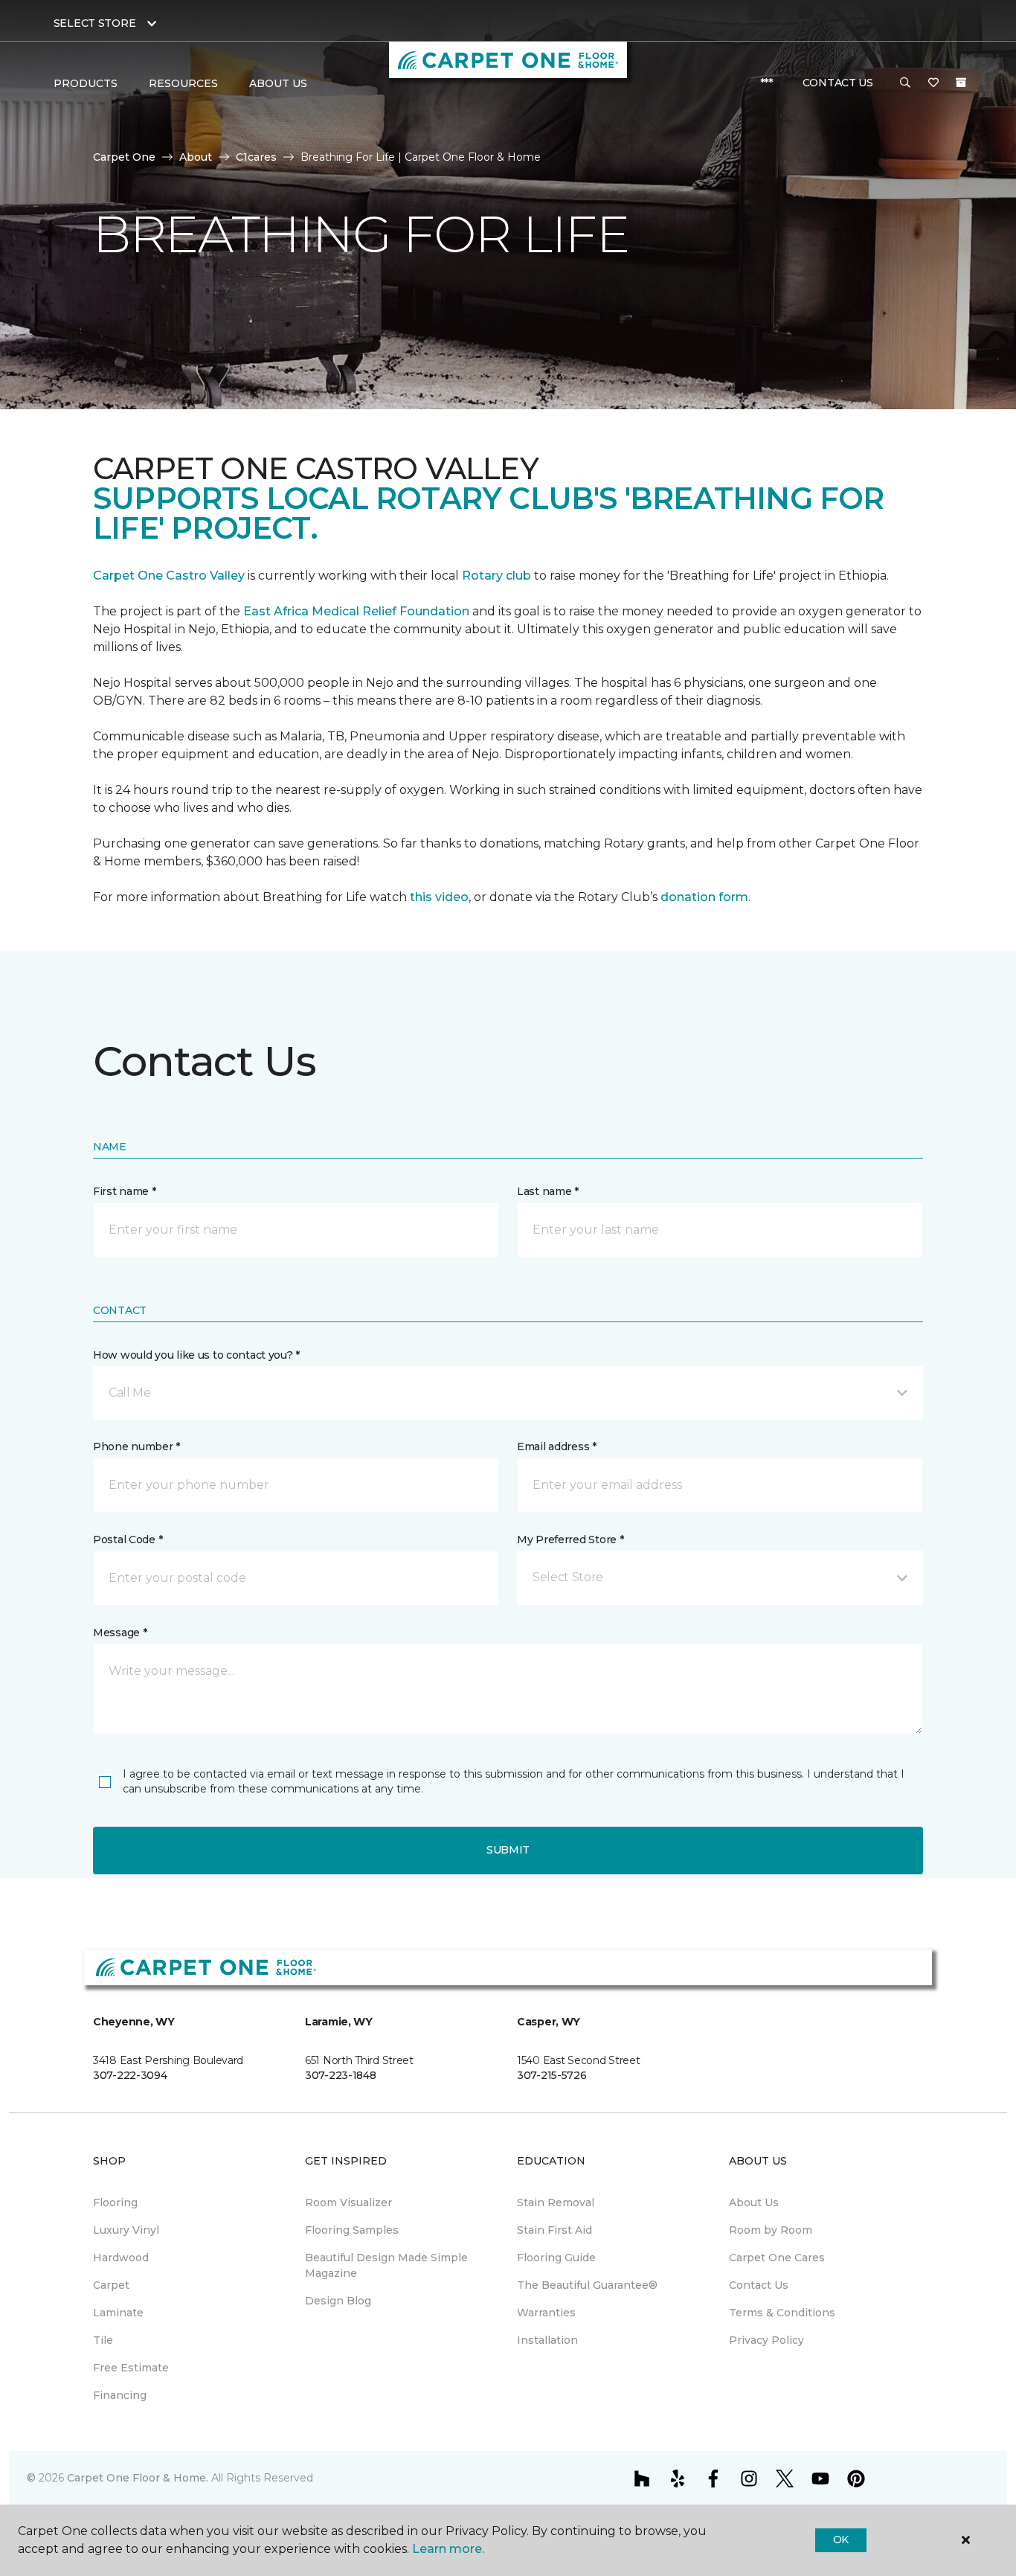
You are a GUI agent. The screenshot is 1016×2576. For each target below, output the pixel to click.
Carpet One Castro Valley (169, 576)
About (196, 157)
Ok (841, 2540)
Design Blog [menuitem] (338, 2301)
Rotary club (496, 576)
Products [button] (86, 83)
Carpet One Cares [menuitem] (777, 2258)
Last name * (548, 1191)
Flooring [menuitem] (115, 2202)
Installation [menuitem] (547, 2340)
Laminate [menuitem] (118, 2313)
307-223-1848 (341, 2075)
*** (766, 83)
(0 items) (961, 83)
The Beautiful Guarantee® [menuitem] (587, 2285)
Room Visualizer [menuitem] (348, 2202)
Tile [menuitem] (103, 2340)
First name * (125, 1191)
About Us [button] (278, 83)
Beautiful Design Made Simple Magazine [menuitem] (386, 2265)
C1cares (256, 157)
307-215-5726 (552, 2075)
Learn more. (448, 2549)
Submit (508, 1850)
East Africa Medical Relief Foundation (356, 611)
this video (439, 897)
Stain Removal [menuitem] (556, 2202)
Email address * (557, 1446)
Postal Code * (128, 1539)
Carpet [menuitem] (111, 2285)
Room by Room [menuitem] (771, 2230)
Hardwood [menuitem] (121, 2258)
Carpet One (124, 157)
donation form (704, 897)
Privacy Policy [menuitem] (766, 2340)
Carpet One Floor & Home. (138, 2478)
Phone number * (136, 1446)
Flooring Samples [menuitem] (352, 2230)
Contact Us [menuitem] (759, 2285)
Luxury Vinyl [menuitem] (126, 2230)
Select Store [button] (95, 23)
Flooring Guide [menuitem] (556, 2258)
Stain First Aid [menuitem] (554, 2230)
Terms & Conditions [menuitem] (782, 2313)
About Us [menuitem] (754, 2202)
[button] (905, 83)
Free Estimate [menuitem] (131, 2368)
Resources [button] (183, 83)
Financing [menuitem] (120, 2395)
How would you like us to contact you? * (196, 1355)
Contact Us (838, 83)
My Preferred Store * (570, 1539)
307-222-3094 (130, 2075)
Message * (120, 1633)
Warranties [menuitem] (546, 2313)
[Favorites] (933, 83)
